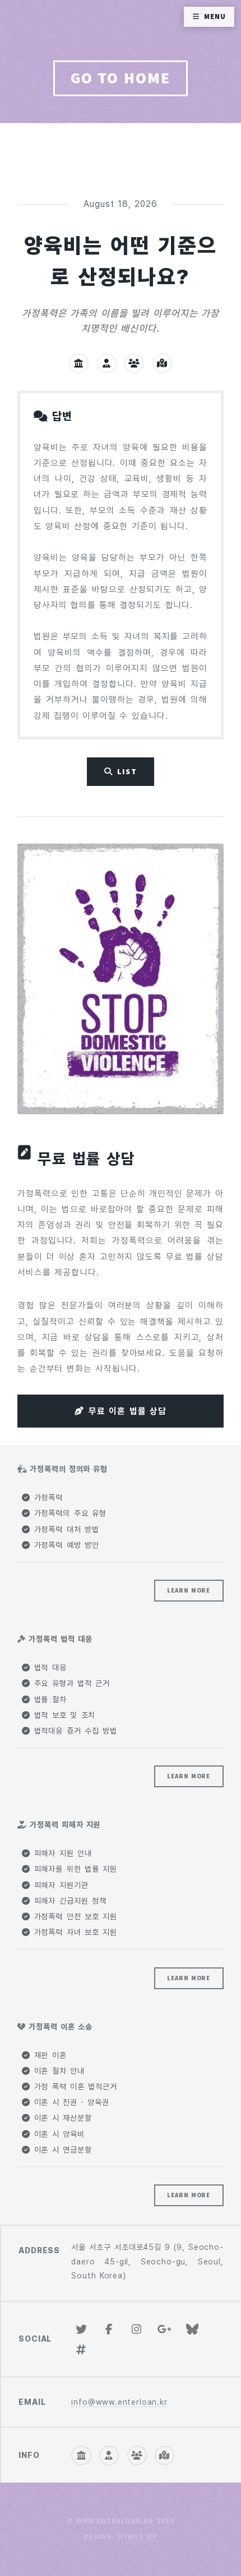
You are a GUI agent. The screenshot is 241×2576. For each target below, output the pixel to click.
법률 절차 (48, 1699)
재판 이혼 (48, 2055)
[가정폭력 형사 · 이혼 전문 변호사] (107, 363)
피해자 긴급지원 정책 (68, 1901)
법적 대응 (48, 1668)
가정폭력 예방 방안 (65, 1545)
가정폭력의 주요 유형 (68, 1513)
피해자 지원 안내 (61, 1853)
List (127, 771)
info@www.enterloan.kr (119, 2402)
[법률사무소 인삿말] (79, 363)
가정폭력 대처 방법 (65, 1529)
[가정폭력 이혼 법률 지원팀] (134, 363)
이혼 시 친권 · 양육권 (70, 2102)
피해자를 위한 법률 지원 (74, 1869)
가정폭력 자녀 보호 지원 (74, 1932)
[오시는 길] (162, 363)
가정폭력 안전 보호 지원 (74, 1916)
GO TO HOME (121, 78)
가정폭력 (47, 1497)
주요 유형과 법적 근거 (70, 1683)
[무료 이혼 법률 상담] (120, 979)
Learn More (189, 1590)
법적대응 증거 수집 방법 (74, 1731)
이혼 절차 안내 (57, 2071)
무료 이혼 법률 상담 (128, 1411)
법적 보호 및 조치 (63, 1715)
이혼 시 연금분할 (61, 2150)
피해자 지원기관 (59, 1885)
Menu (215, 17)
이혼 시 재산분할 (61, 2118)
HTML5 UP (137, 2537)
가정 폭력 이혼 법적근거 (74, 2087)
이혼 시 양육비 (57, 2134)
